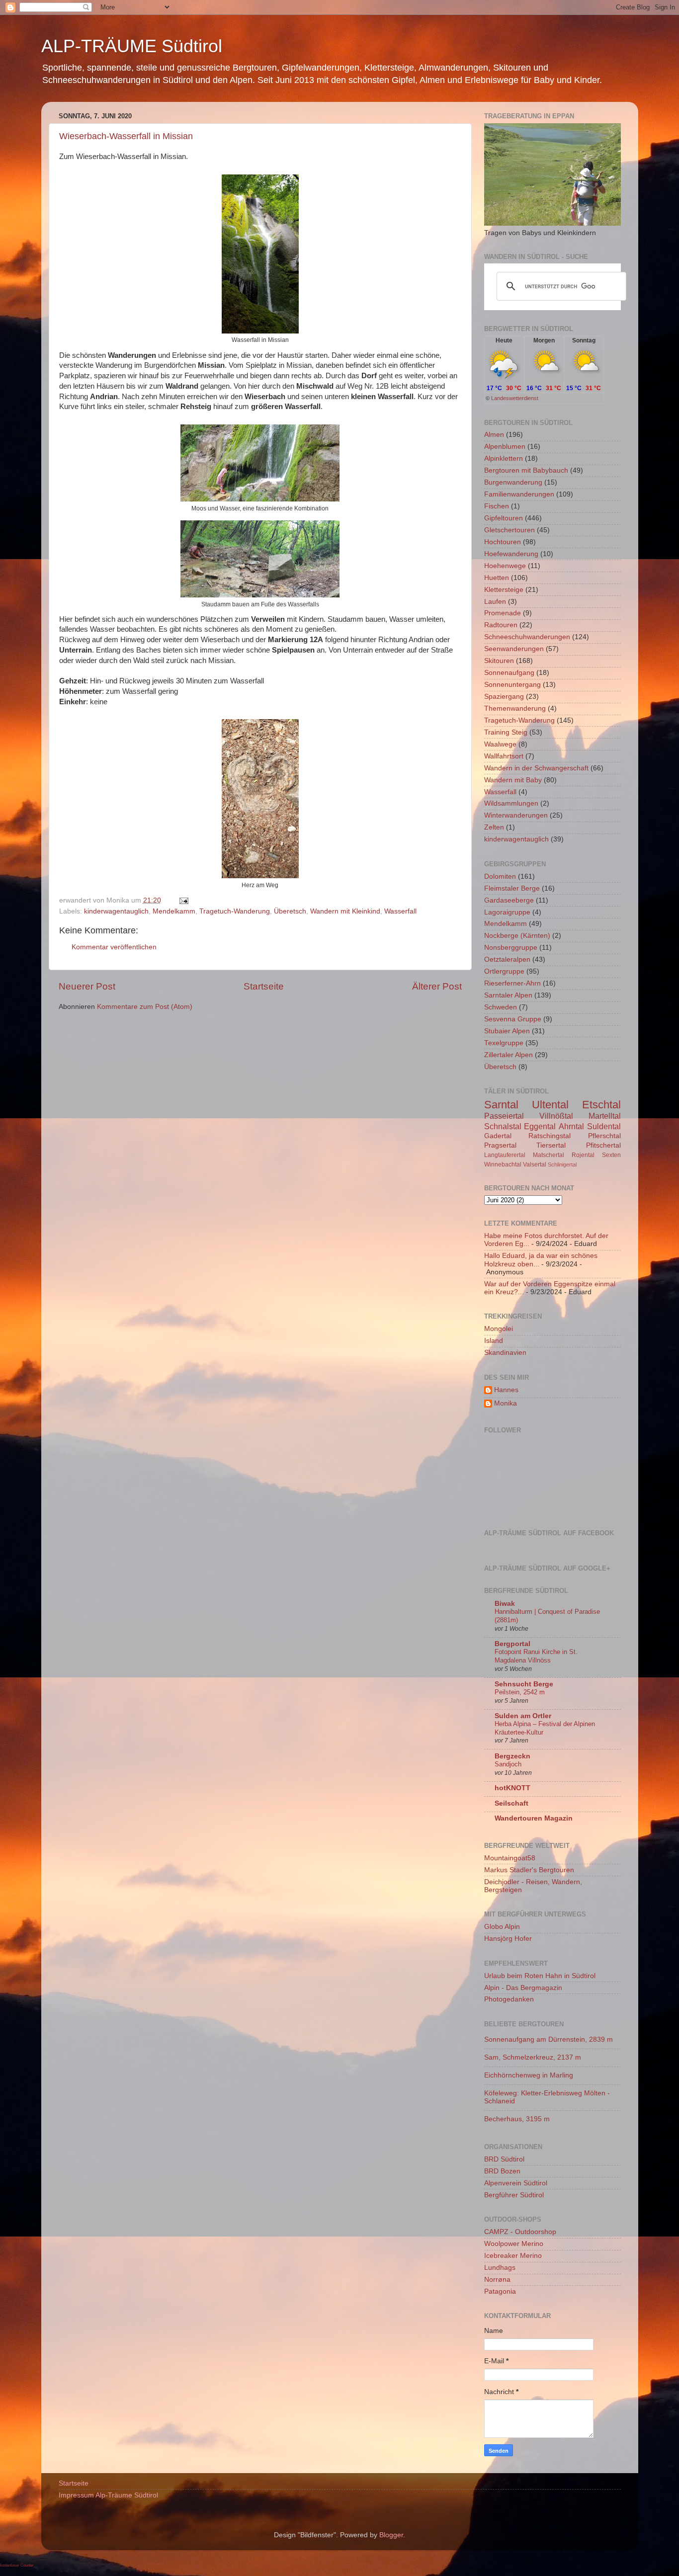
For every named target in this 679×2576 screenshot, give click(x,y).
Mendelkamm (174, 911)
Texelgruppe (504, 1043)
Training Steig (506, 732)
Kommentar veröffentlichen (114, 947)
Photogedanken (509, 1999)
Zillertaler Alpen (509, 1055)
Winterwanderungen (516, 815)
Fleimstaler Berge (512, 888)
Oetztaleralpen (507, 959)
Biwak (505, 1604)
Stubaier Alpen (507, 1031)
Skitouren (499, 661)
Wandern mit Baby (513, 780)
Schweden (501, 1007)
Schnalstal (503, 1126)
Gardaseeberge (509, 900)
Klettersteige (504, 590)
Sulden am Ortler (523, 1716)
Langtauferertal (505, 1155)
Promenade (503, 613)
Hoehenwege (505, 566)
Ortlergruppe (504, 971)
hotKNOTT (512, 1788)
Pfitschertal (603, 1145)
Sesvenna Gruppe (513, 1019)
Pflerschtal (604, 1136)
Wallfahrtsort (504, 756)
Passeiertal (504, 1116)
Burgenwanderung (513, 482)
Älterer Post (437, 986)
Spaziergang (504, 697)
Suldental (604, 1126)
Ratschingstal (550, 1136)
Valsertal (535, 1164)
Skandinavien (505, 1353)
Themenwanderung (515, 708)
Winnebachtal (503, 1164)
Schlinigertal (562, 1164)
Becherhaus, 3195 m (517, 2119)
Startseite (264, 986)
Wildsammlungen (511, 803)
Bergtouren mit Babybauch (526, 470)
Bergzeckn (512, 1756)
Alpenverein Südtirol (516, 2183)
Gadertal (498, 1136)
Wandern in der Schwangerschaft (536, 768)
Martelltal (605, 1116)
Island (494, 1341)
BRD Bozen (502, 2171)
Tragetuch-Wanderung (235, 911)
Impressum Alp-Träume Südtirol (108, 2495)
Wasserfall (400, 911)
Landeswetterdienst (515, 398)
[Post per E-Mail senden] (183, 900)
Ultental (550, 1105)
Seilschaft (511, 1803)
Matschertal (549, 1155)
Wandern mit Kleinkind (345, 911)
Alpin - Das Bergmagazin (523, 1988)
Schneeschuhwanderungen (527, 637)
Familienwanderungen (519, 494)
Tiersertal (551, 1145)
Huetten (497, 578)
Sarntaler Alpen (508, 995)
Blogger (391, 2535)
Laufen (495, 602)
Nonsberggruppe (511, 948)
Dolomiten (500, 876)
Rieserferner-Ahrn (512, 983)
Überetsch (290, 911)
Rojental (583, 1155)
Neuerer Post (87, 986)
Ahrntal (571, 1126)
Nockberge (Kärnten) (517, 936)
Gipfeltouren (504, 518)
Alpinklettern (504, 458)
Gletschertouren (509, 530)
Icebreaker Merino (513, 2256)
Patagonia (500, 2291)
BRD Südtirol (504, 2159)
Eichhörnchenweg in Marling (529, 2075)
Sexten (611, 1155)
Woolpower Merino (514, 2244)
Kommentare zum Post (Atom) (145, 1007)
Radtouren (501, 625)
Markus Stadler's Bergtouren (529, 1870)
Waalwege (500, 744)
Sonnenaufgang (509, 673)
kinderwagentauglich (116, 911)
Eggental (540, 1126)
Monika (506, 1403)
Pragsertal (500, 1145)
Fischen (497, 506)
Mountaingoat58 (510, 1858)
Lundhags (500, 2268)
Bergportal (512, 1644)
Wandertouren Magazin (534, 1818)
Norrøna (497, 2280)
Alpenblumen (505, 447)
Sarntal (501, 1105)
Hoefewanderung (511, 554)
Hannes (506, 1390)
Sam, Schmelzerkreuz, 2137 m (533, 2057)
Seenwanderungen (514, 649)
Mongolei (499, 1329)
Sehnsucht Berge (524, 1684)
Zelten (494, 827)
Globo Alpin (502, 1927)
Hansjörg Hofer (508, 1939)
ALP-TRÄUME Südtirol (132, 46)
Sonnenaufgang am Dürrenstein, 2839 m (549, 2039)
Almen (494, 435)
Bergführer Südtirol (514, 2195)
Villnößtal (556, 1116)
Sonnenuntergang (512, 685)
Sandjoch (508, 1764)
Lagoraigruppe (507, 912)
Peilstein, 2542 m (520, 1692)
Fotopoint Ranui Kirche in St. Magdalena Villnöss (536, 1656)
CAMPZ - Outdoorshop (520, 2232)
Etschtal (601, 1105)
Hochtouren (503, 542)
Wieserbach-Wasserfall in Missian (126, 136)
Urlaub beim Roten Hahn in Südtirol (540, 1976)
